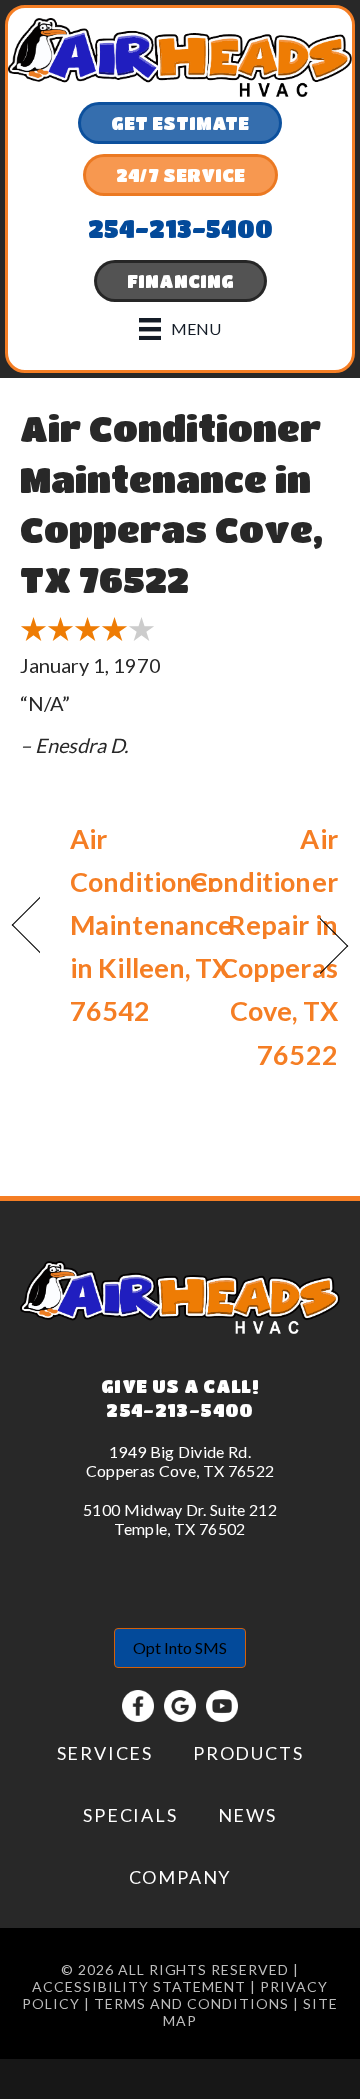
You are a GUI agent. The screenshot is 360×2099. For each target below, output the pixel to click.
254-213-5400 (179, 1410)
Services (105, 1753)
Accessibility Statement (139, 1986)
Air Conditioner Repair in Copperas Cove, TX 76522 (264, 946)
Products (248, 1753)
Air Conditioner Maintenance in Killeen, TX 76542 (151, 925)
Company (180, 1877)
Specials (130, 1815)
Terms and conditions (191, 2003)
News (247, 1815)
